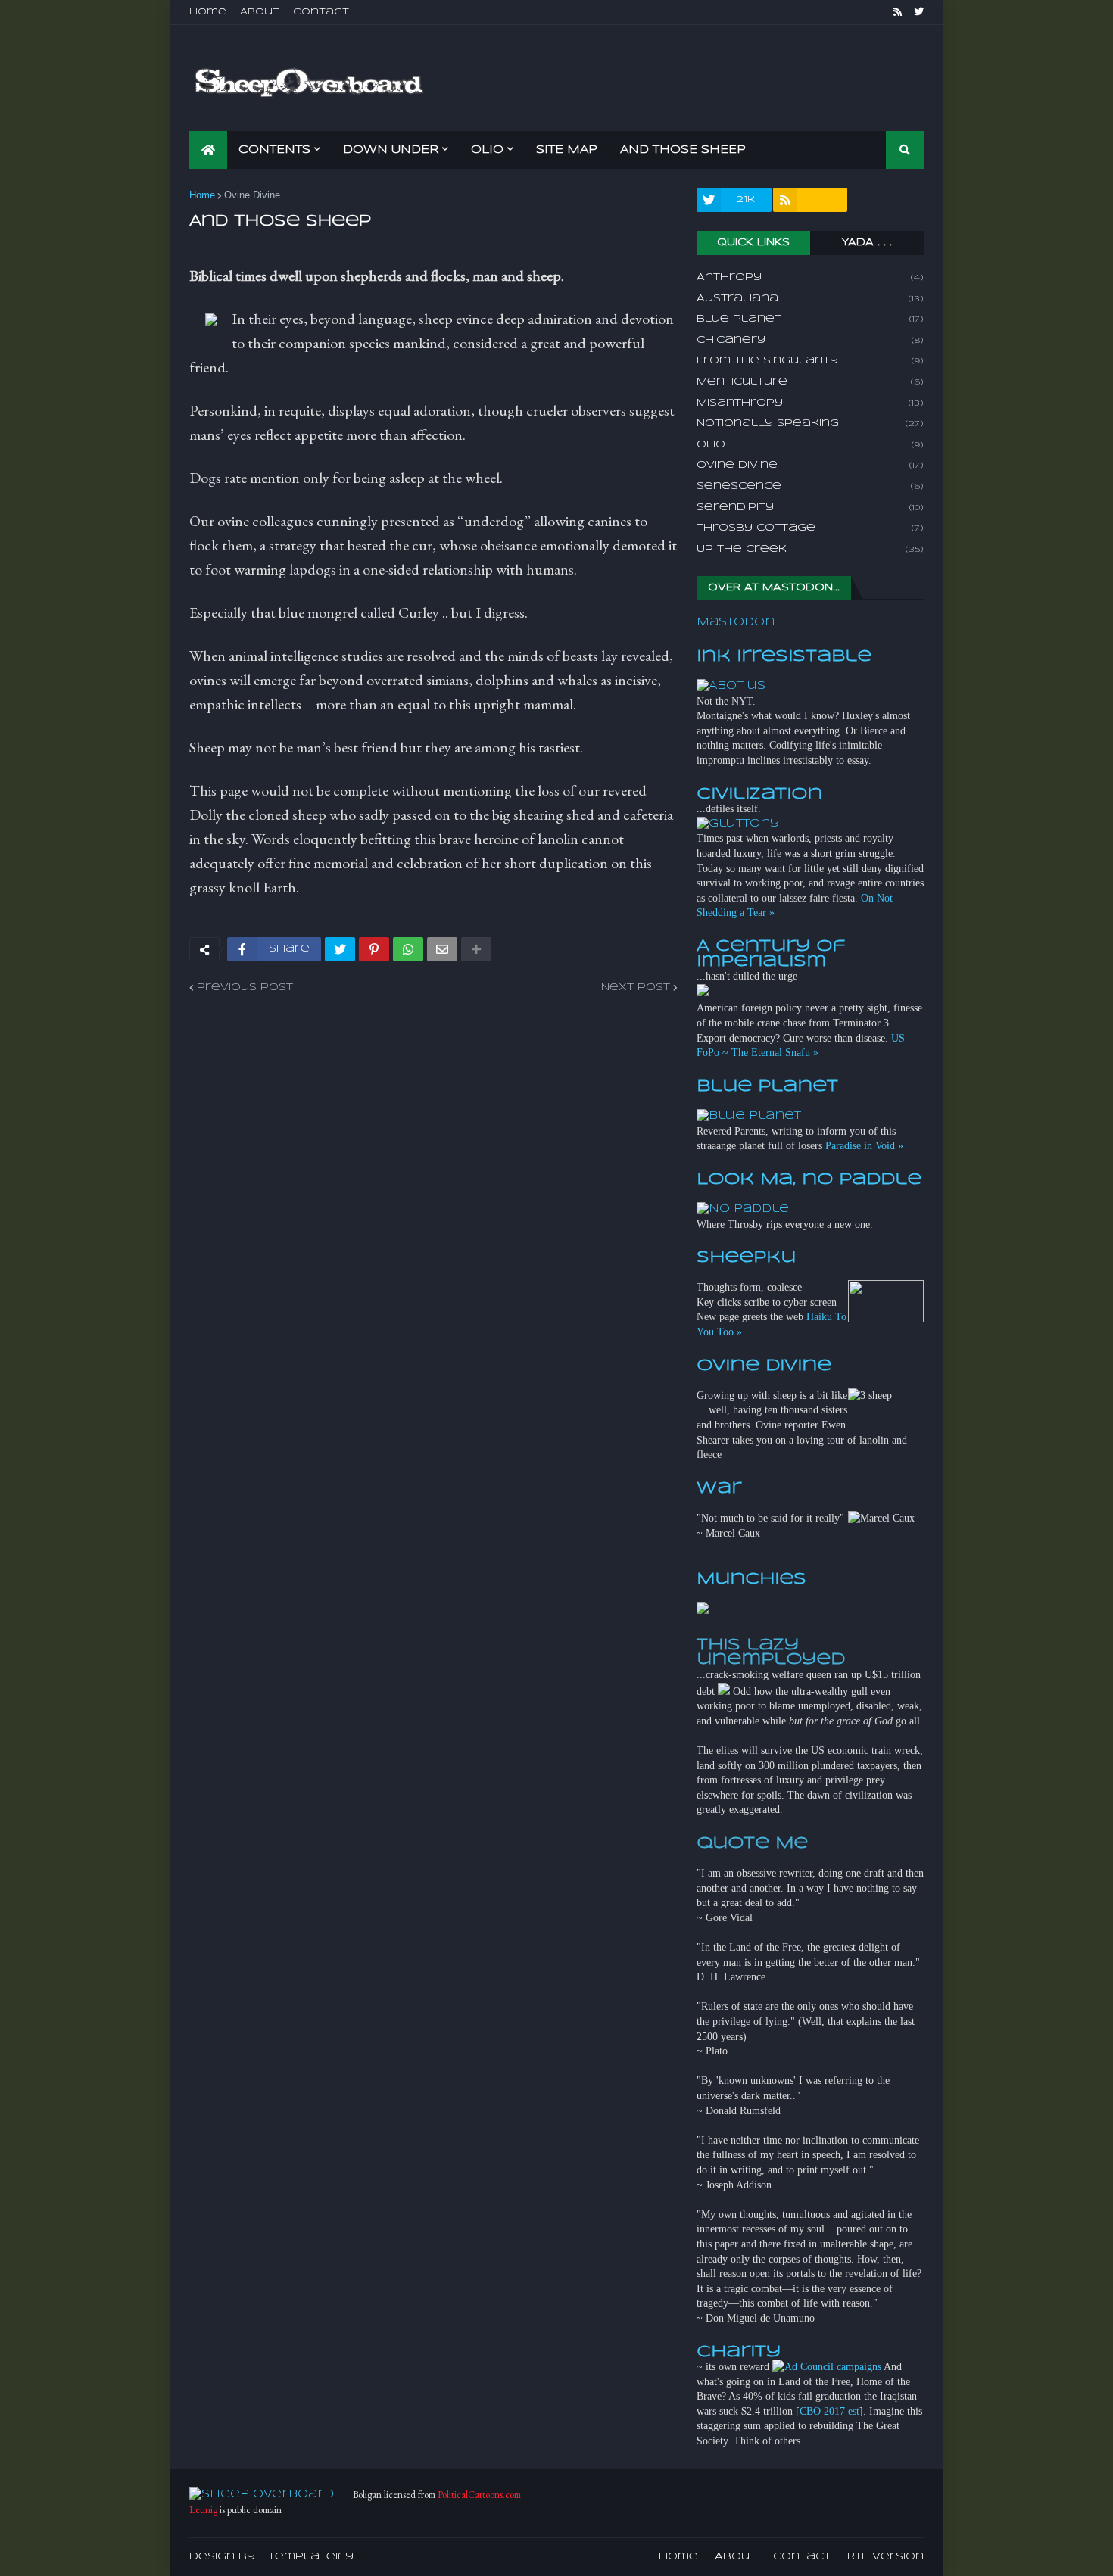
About (260, 12)
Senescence (810, 486)
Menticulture (810, 382)
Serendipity (810, 508)
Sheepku (746, 1257)
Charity (739, 2352)
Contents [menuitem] (274, 150)
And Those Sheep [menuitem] (683, 150)
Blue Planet (810, 319)
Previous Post (245, 987)
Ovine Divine (252, 195)
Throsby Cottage (810, 528)
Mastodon (736, 622)
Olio (810, 445)
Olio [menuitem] (487, 150)
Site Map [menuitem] (567, 150)
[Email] (442, 949)
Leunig (203, 2510)
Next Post (636, 987)
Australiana (810, 299)
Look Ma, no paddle (809, 1179)
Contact (321, 12)
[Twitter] (340, 949)
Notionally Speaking (810, 424)
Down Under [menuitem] (391, 150)
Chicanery (810, 340)
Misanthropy (810, 403)
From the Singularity (810, 361)
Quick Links (753, 243)
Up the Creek (810, 549)
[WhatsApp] (408, 949)
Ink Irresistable (784, 656)
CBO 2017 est (829, 2411)
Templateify (311, 2557)
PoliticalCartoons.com (479, 2495)
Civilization (759, 794)
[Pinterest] (374, 949)
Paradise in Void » (864, 1146)
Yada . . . (867, 243)
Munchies (751, 1579)
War (719, 1488)
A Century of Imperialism (771, 954)
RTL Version (885, 2557)
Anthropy (810, 277)
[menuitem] (208, 150)
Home (208, 12)
